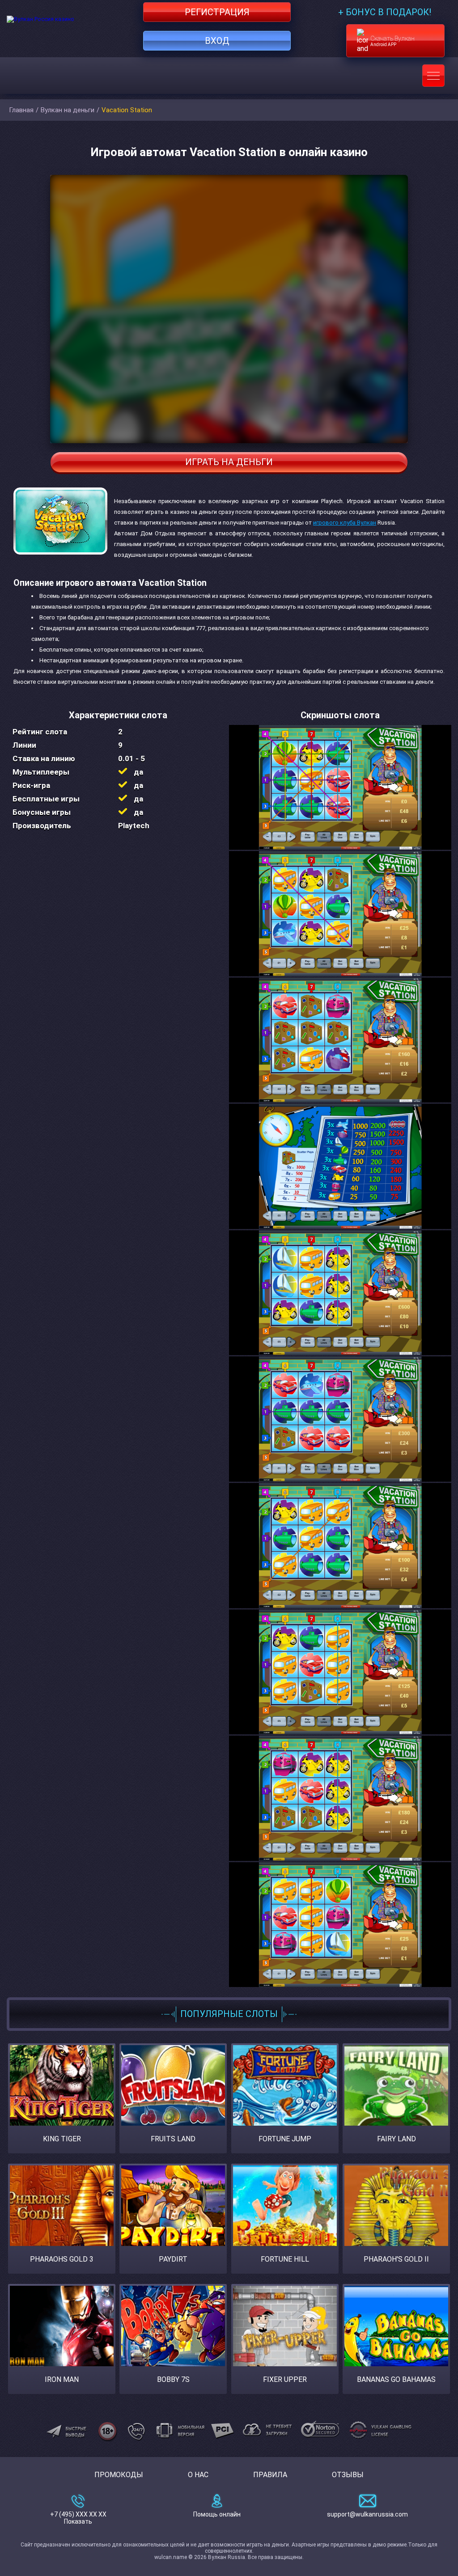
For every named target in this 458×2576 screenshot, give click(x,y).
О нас (198, 2475)
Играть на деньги (229, 462)
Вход (217, 41)
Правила (270, 2475)
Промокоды (119, 2475)
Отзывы (348, 2475)
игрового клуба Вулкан (345, 523)
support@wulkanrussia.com (367, 2514)
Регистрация (217, 12)
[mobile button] (433, 76)
